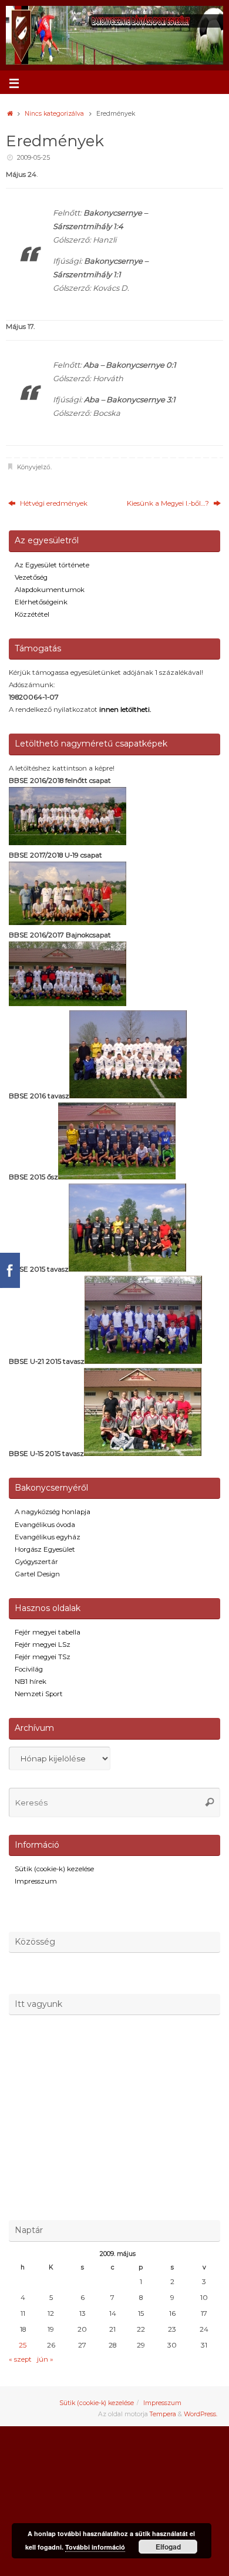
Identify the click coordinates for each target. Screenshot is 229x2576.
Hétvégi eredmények (53, 503)
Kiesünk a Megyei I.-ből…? (169, 503)
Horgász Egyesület (45, 1549)
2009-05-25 (33, 158)
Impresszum (36, 1881)
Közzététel (32, 614)
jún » (45, 2359)
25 (23, 2345)
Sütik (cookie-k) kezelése (54, 1869)
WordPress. (201, 2414)
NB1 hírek (31, 1682)
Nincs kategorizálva (54, 114)
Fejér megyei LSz (43, 1645)
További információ (95, 2547)
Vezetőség (31, 577)
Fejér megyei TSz (43, 1657)
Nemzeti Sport (39, 1694)
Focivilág (29, 1669)
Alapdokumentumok (50, 590)
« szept (20, 2359)
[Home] (10, 114)
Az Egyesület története (52, 565)
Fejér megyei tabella (48, 1632)
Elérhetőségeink (41, 602)
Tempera (163, 2414)
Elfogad (168, 2547)
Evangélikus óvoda (45, 1525)
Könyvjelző (34, 467)
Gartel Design (37, 1574)
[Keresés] (210, 1802)
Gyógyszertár (36, 1562)
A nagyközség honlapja (53, 1512)
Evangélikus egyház (48, 1537)
